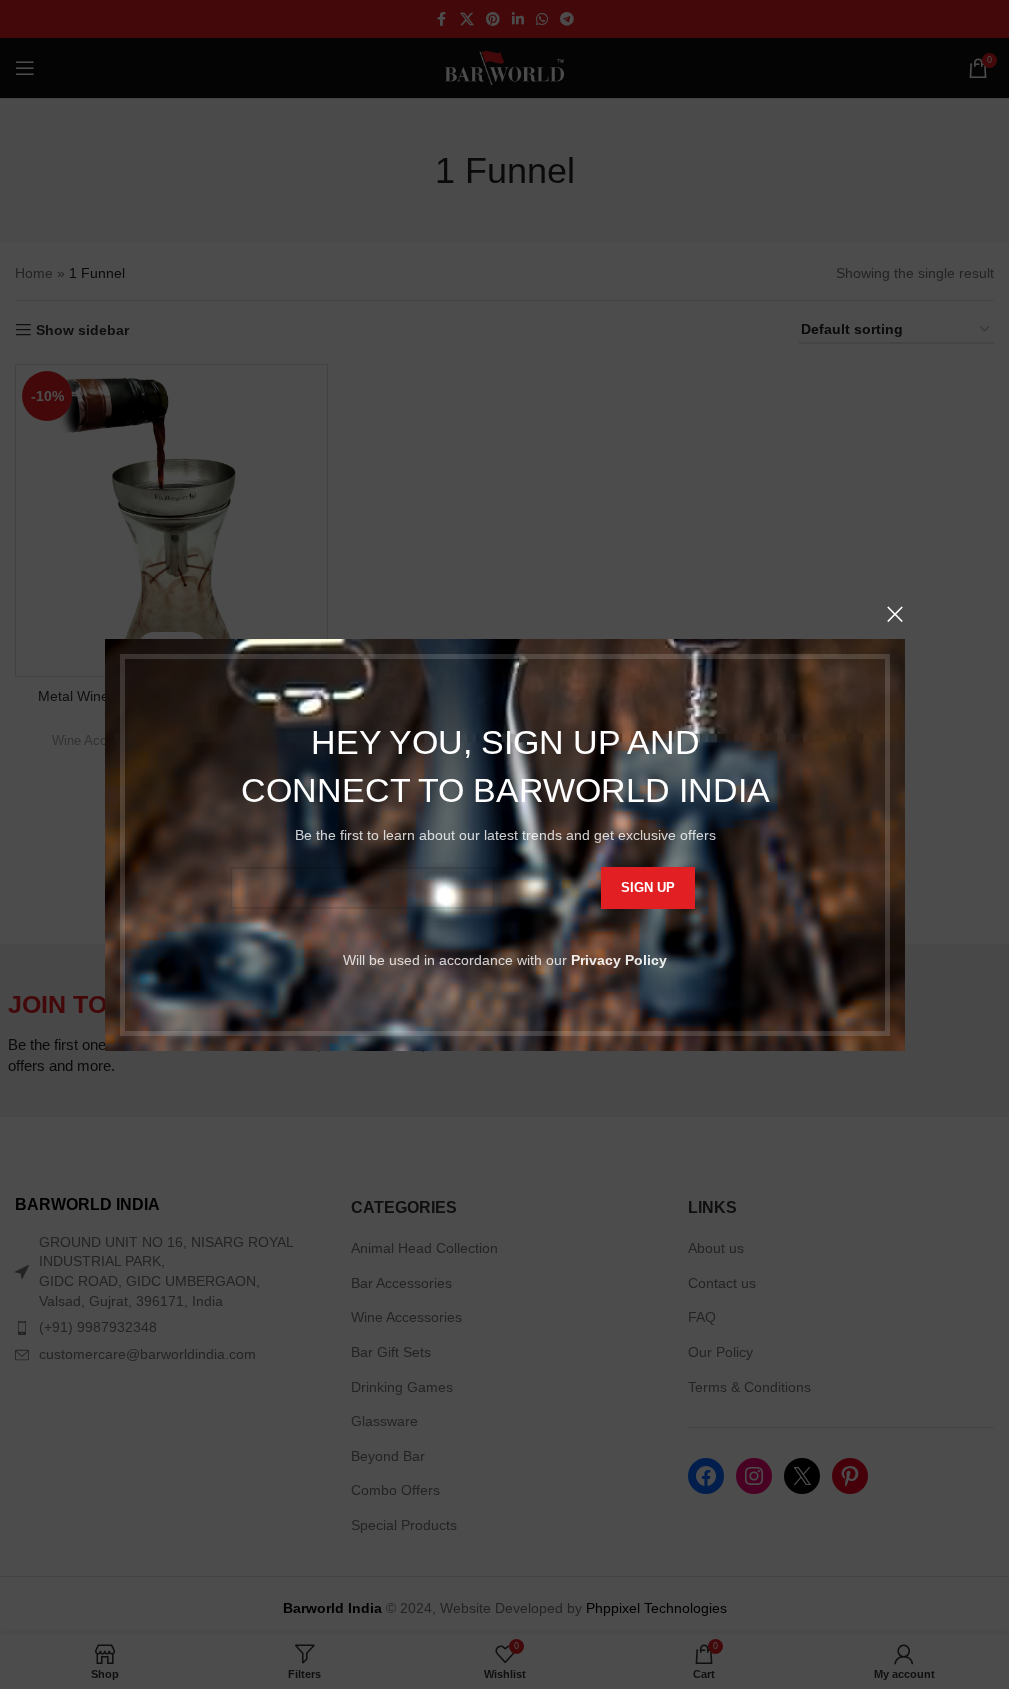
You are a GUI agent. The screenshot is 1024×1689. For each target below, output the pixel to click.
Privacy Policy (619, 959)
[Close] (895, 614)
